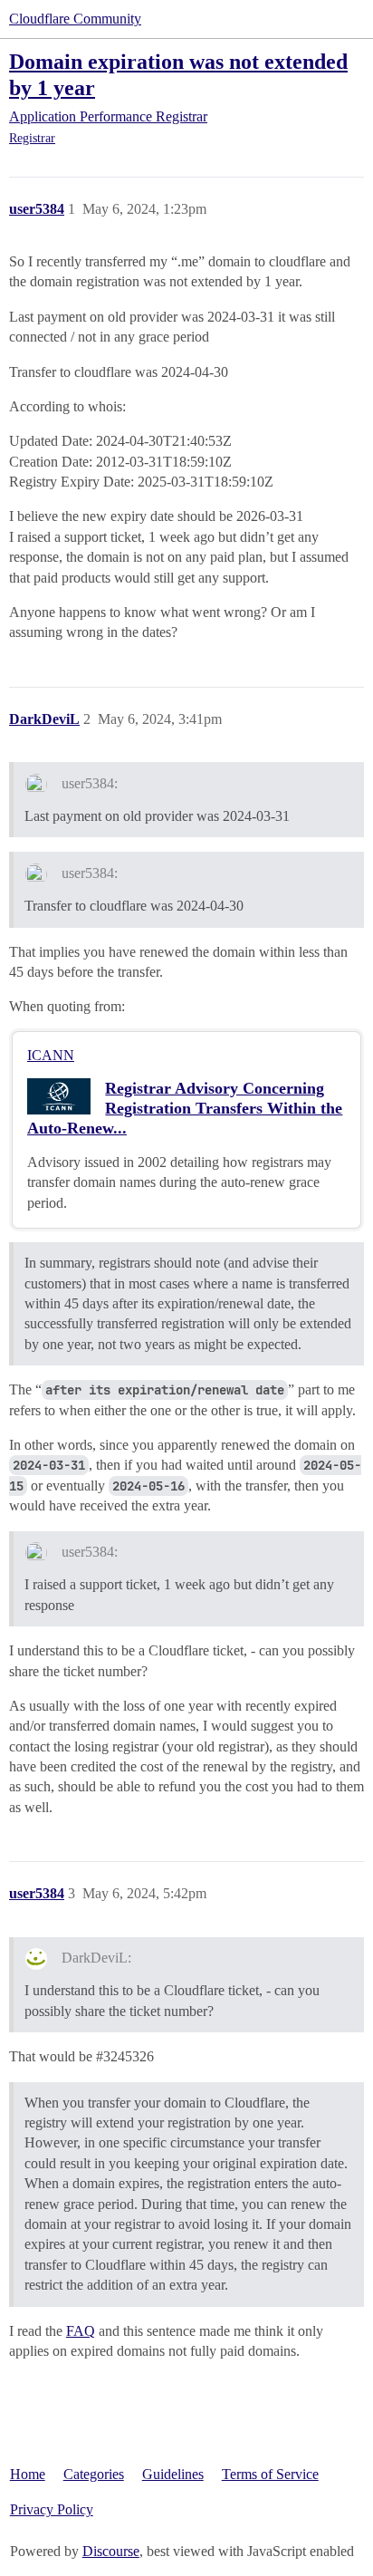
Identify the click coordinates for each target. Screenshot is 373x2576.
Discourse (111, 2551)
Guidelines (173, 2474)
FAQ (81, 2331)
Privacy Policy (52, 2509)
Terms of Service (270, 2474)
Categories (94, 2474)
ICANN (51, 1055)
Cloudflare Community (75, 19)
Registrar (32, 138)
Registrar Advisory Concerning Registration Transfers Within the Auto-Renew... (185, 1108)
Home (28, 2474)
